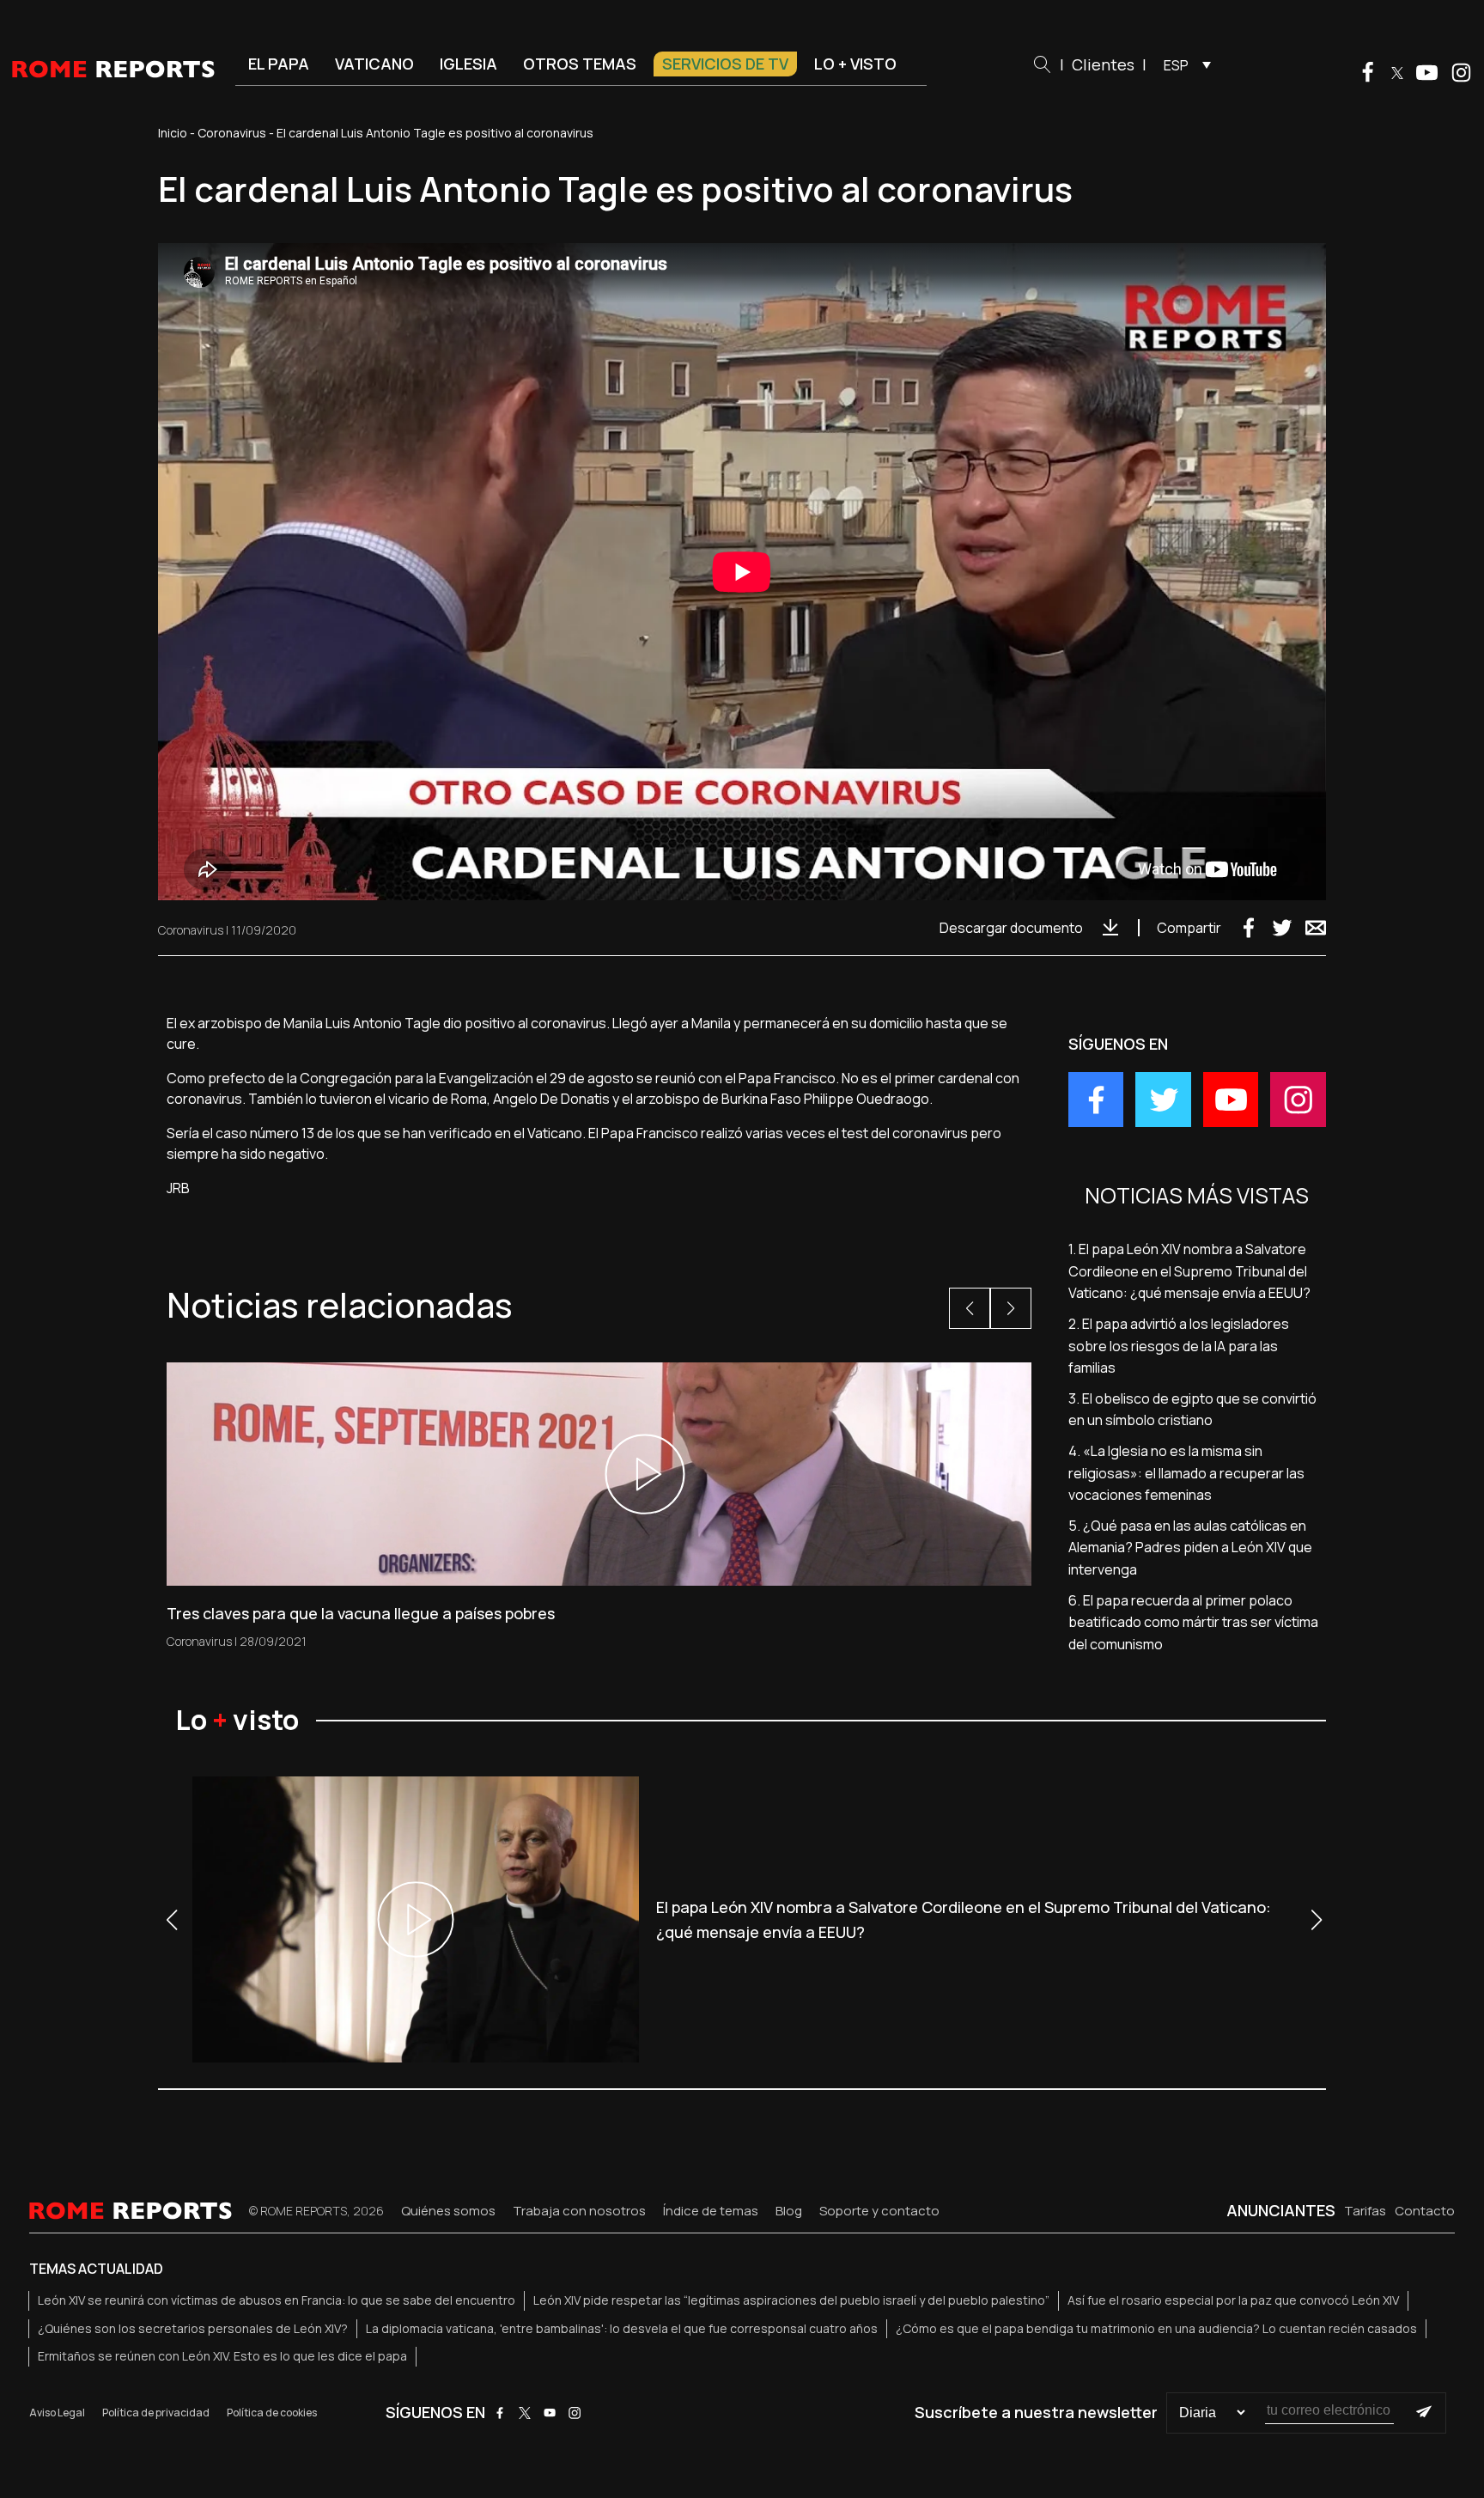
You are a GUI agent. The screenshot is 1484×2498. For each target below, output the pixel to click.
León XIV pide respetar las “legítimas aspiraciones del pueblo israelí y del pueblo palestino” (791, 2300)
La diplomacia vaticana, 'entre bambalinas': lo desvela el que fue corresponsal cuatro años (622, 2328)
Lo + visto (855, 64)
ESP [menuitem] (1176, 65)
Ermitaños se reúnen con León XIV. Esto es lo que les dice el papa (222, 2356)
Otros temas (580, 64)
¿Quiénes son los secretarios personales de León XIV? (193, 2328)
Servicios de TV (725, 64)
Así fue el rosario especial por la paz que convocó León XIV (1233, 2300)
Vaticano (374, 64)
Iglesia (468, 64)
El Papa (279, 64)
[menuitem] (1183, 64)
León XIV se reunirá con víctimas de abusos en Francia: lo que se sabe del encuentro (277, 2300)
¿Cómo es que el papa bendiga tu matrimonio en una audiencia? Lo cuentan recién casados (1156, 2328)
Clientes (1103, 64)
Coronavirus (232, 133)
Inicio (173, 133)
